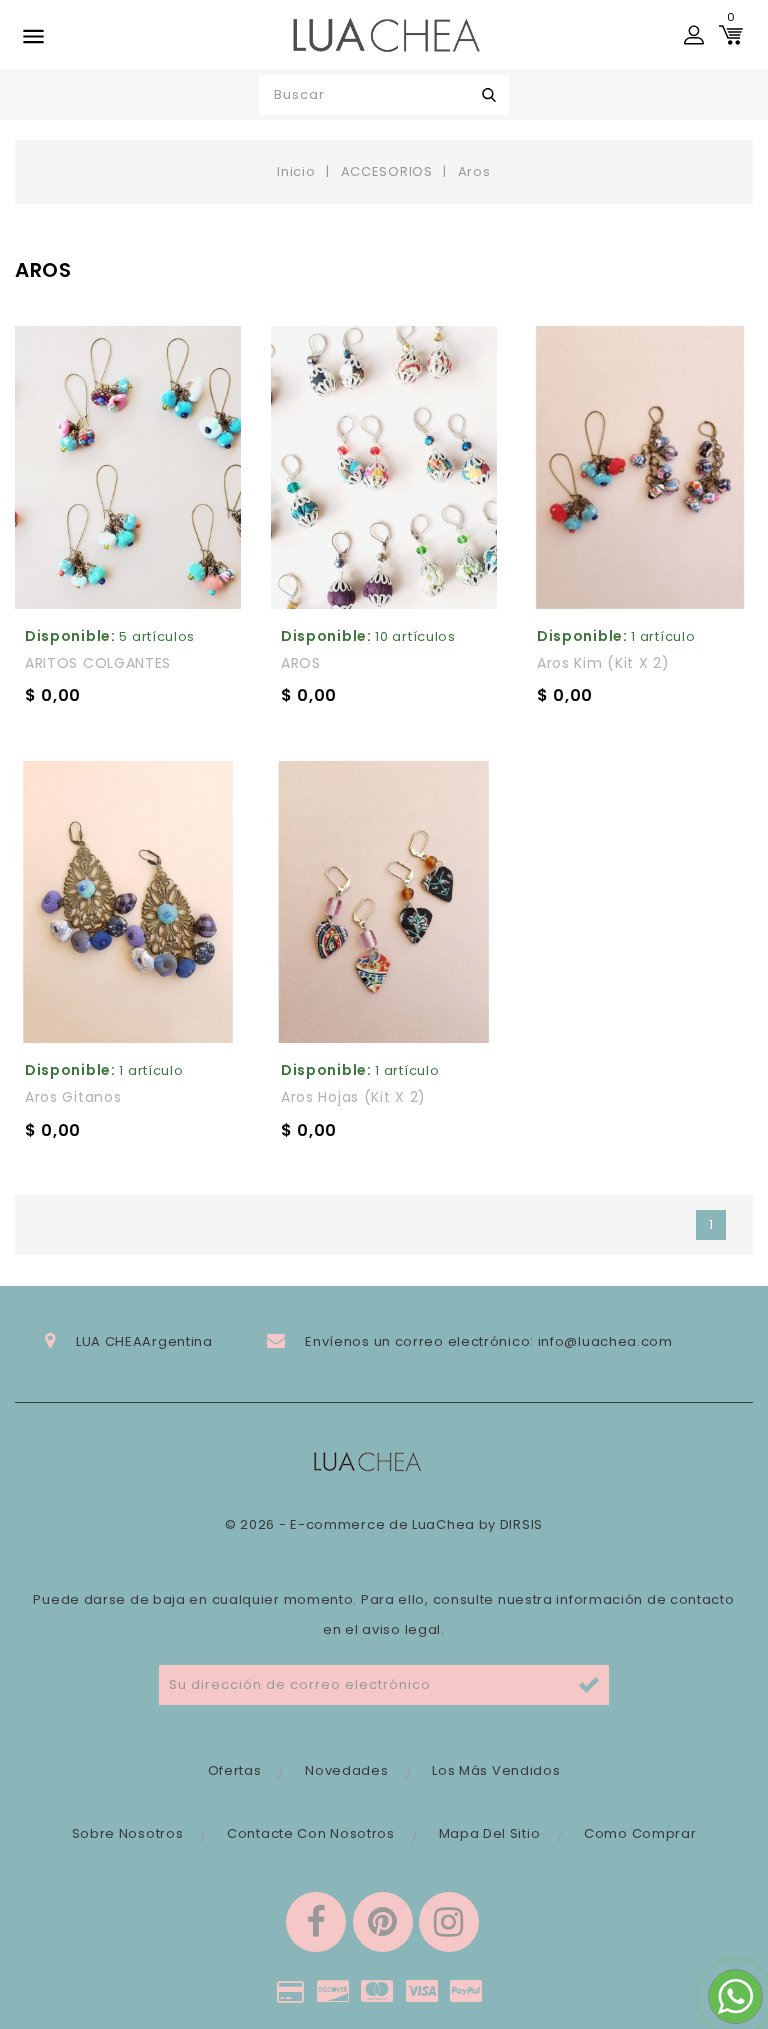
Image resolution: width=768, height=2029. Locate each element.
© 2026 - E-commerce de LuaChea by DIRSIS (384, 1524)
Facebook (316, 1922)
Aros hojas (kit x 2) (353, 1097)
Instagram (449, 1922)
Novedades (346, 1770)
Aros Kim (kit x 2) (603, 663)
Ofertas (235, 1770)
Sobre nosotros (128, 1833)
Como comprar (640, 1833)
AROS (301, 663)
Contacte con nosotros (311, 1833)
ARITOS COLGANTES (98, 663)
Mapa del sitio (490, 1833)
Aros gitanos (73, 1097)
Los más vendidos (496, 1770)
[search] (490, 95)
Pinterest (383, 1922)
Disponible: (70, 636)
